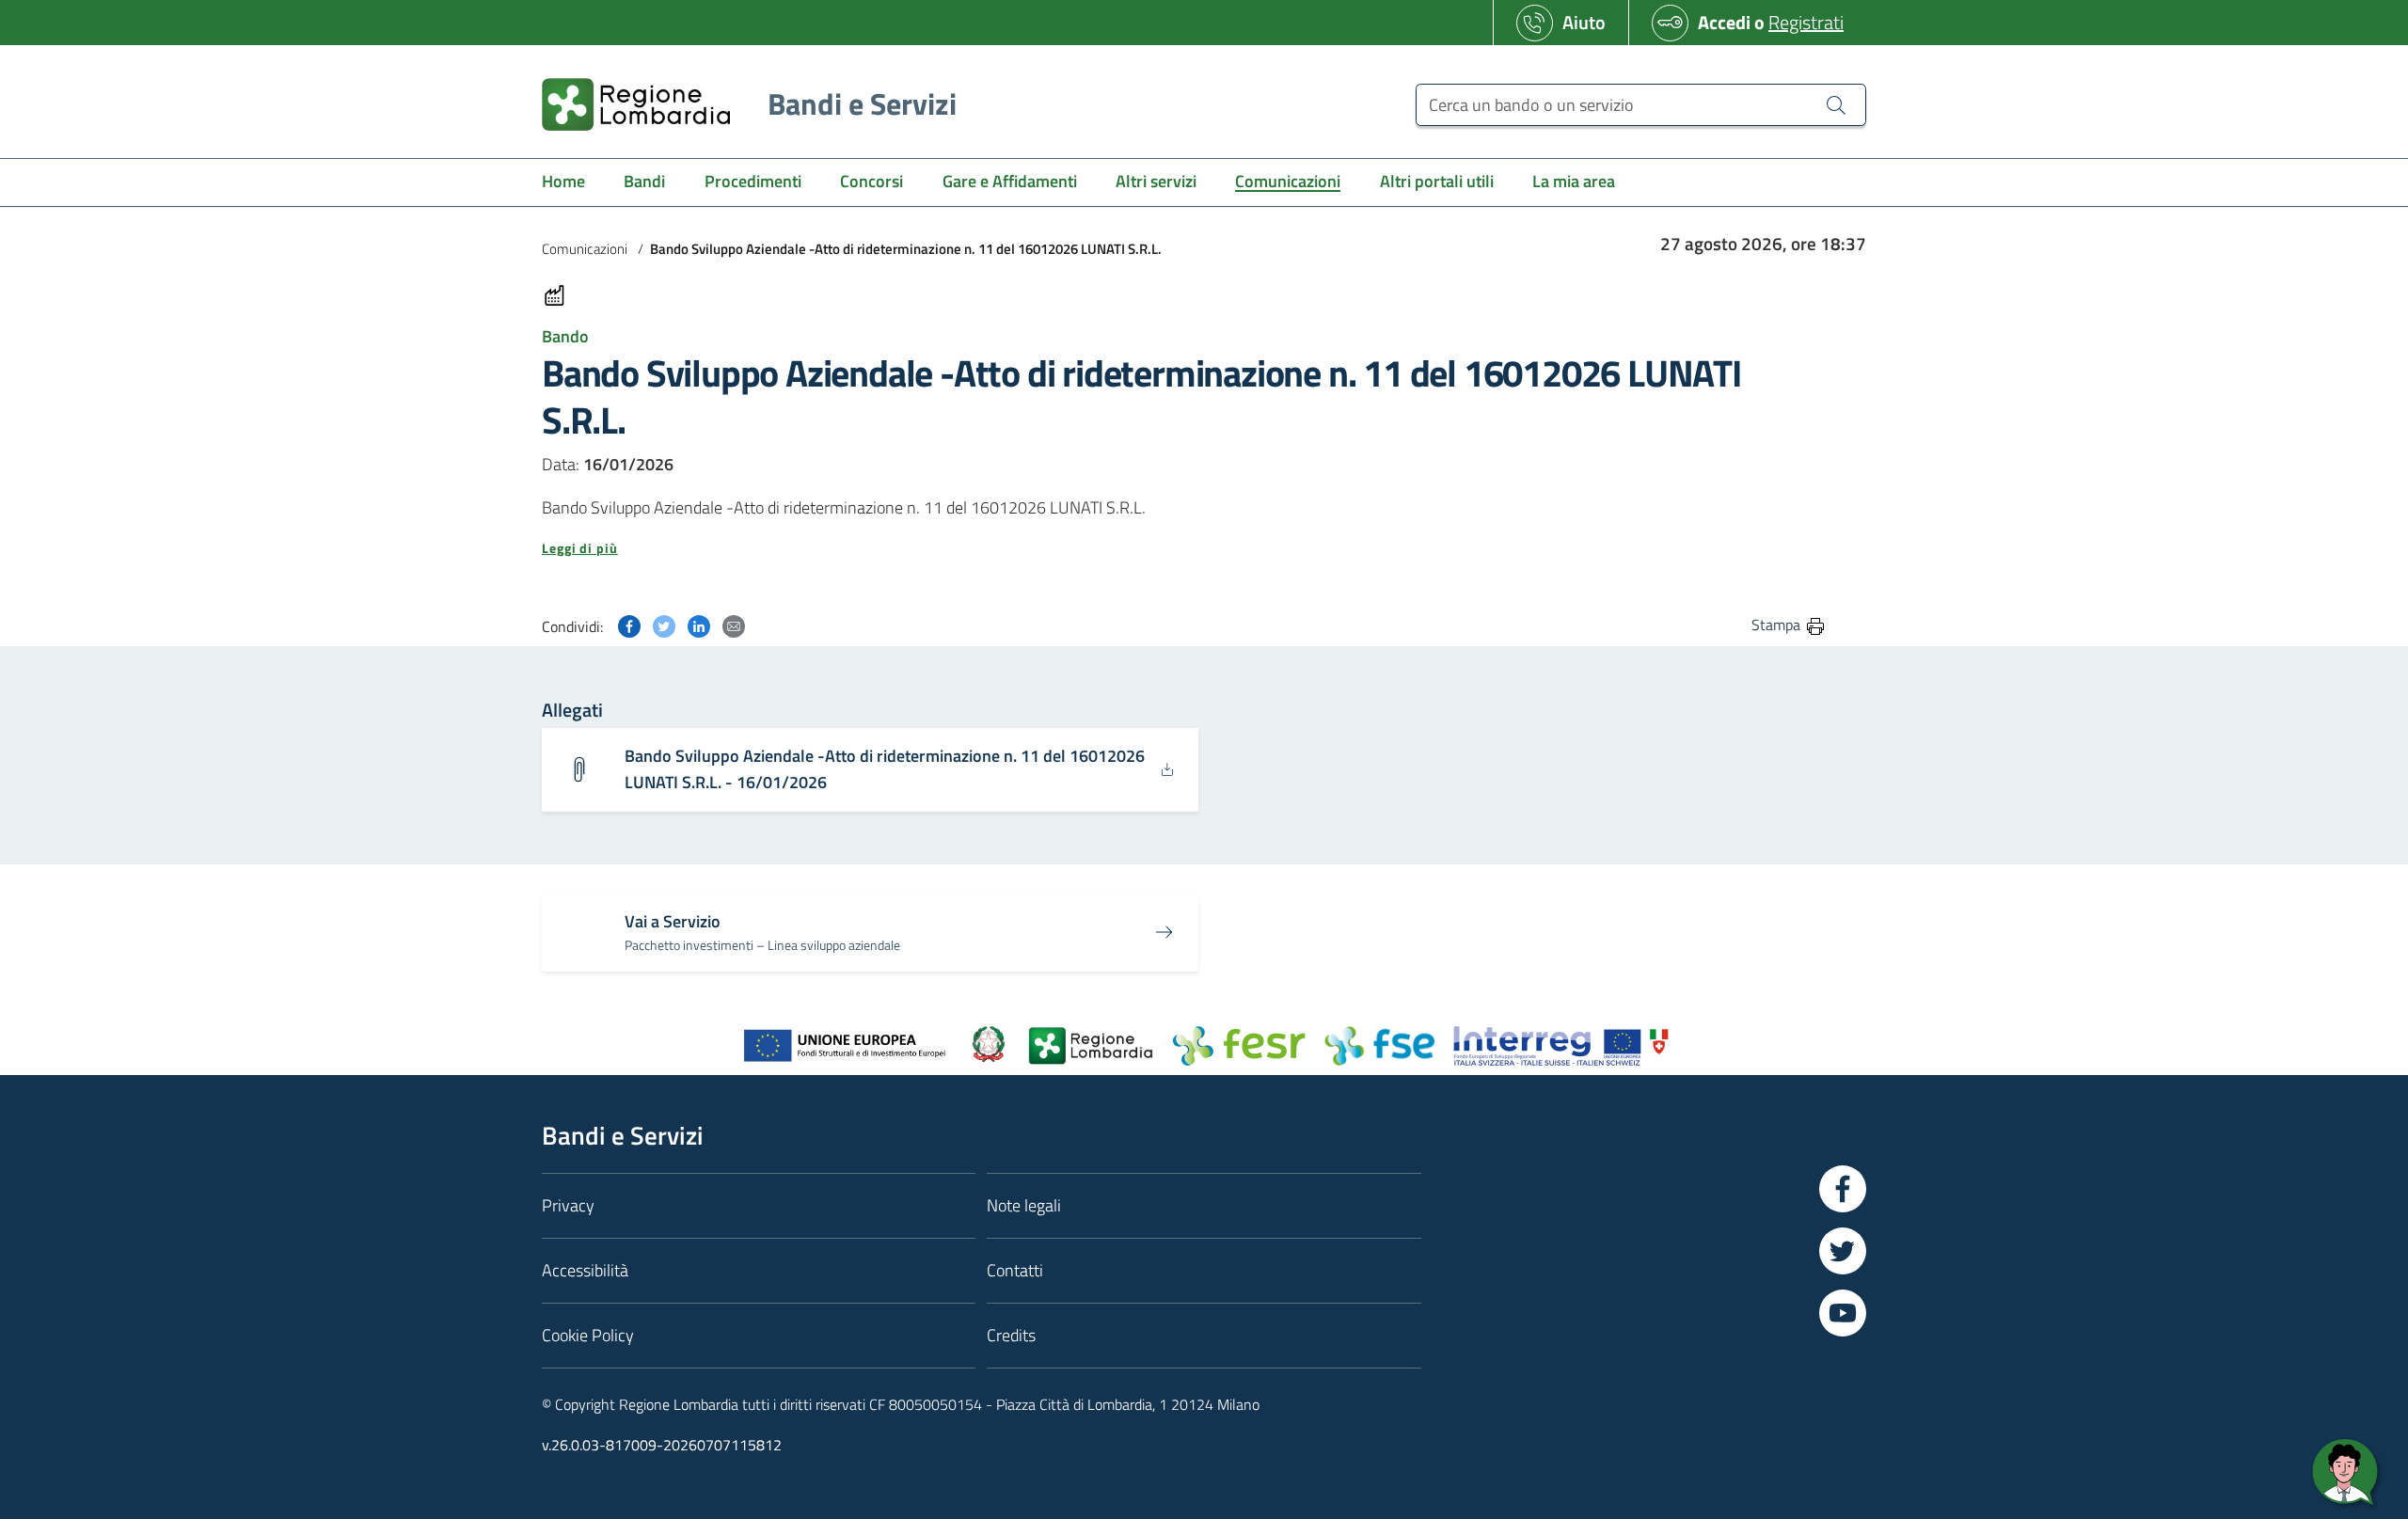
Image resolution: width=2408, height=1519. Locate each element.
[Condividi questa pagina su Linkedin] (699, 624)
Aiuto (1584, 22)
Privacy (568, 1205)
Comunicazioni (585, 249)
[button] (1184, 548)
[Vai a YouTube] (1843, 1313)
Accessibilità (585, 1270)
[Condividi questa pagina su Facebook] (629, 624)
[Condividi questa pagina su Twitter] (664, 624)
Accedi (1724, 22)
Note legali (1024, 1205)
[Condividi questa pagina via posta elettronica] (734, 624)
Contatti (1015, 1270)
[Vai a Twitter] (1843, 1251)
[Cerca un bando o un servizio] (1836, 104)
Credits (1011, 1335)
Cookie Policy (588, 1335)
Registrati (1806, 22)
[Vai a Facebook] (1843, 1189)
